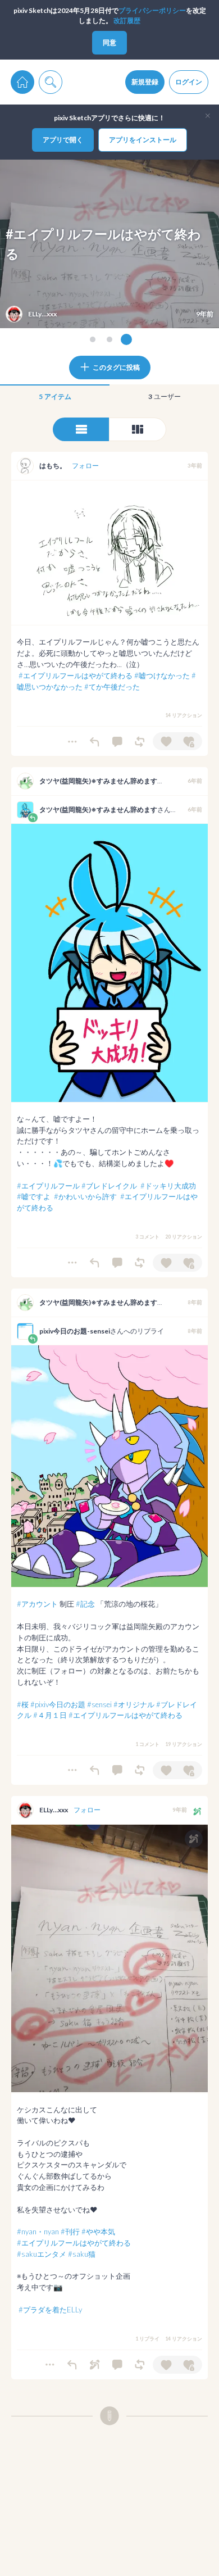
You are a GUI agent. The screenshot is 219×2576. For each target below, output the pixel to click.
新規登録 (145, 82)
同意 (109, 42)
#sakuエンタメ (42, 2254)
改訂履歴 (127, 21)
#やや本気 (98, 2232)
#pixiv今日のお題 (58, 1704)
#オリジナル (134, 1704)
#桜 (23, 1704)
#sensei (99, 1704)
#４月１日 (50, 1715)
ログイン (189, 82)
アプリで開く (63, 140)
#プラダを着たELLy (50, 2310)
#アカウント (37, 1604)
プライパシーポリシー (152, 10)
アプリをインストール (143, 140)
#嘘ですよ (34, 1196)
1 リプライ (147, 2339)
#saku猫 (82, 2254)
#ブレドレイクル (109, 1186)
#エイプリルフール (48, 1186)
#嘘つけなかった (162, 675)
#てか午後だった (112, 687)
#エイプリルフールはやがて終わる (76, 675)
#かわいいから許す (85, 1196)
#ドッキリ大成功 (168, 1186)
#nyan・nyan (38, 2232)
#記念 (85, 1604)
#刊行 (70, 2232)
